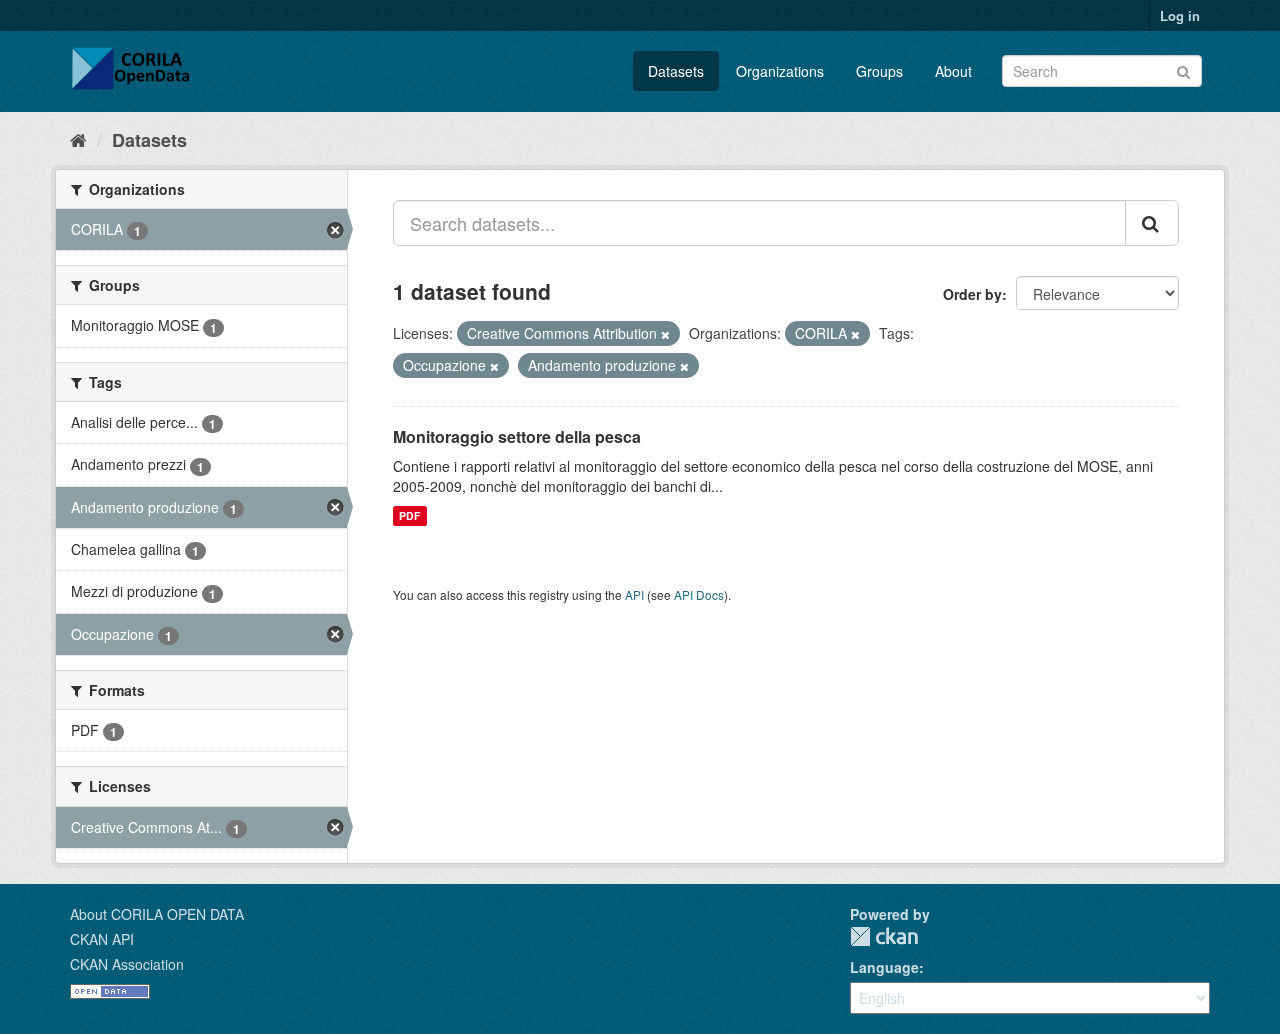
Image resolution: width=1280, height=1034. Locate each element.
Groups (879, 71)
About (953, 71)
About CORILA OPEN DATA (157, 914)
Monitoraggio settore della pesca (517, 436)
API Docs (699, 594)
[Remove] (665, 334)
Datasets (676, 71)
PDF (409, 515)
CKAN (884, 936)
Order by (972, 294)
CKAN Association (127, 964)
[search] (1152, 223)
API (634, 594)
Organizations (780, 71)
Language (884, 967)
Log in (1180, 15)
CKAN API (102, 939)
